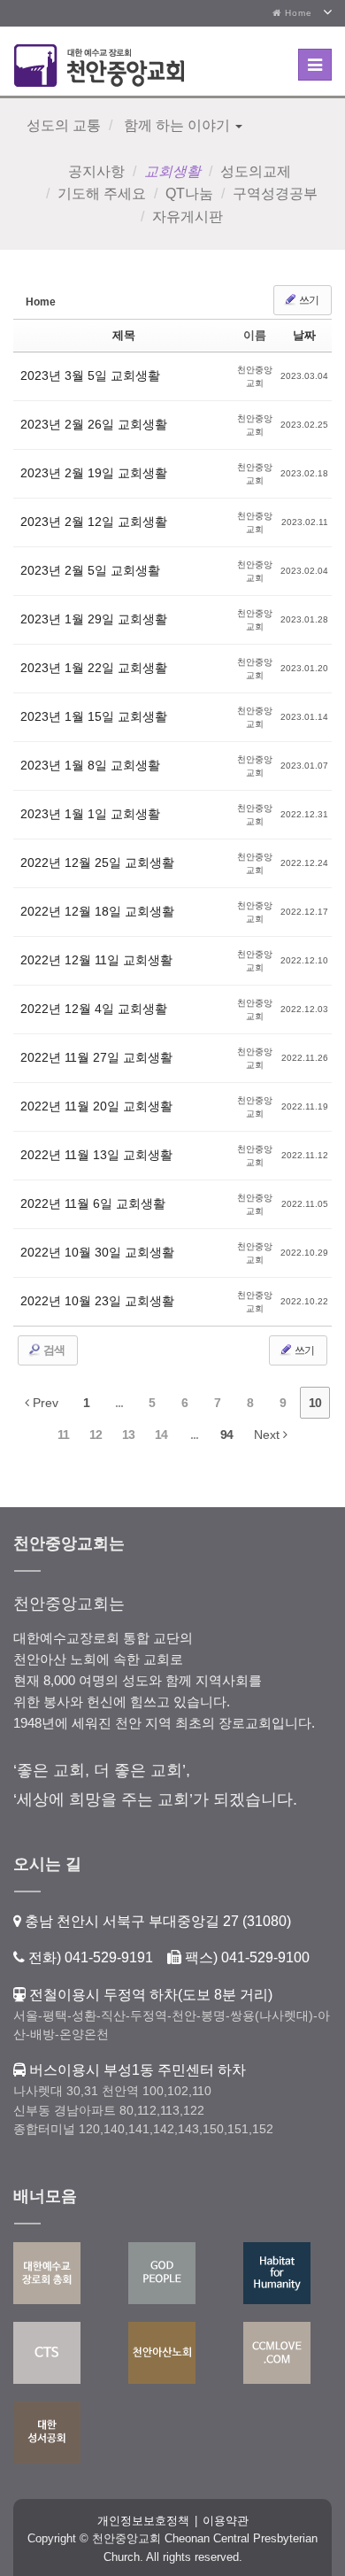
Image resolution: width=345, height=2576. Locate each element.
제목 (124, 335)
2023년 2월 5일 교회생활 (90, 570)
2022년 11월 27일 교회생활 (96, 1057)
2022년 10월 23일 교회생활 (97, 1301)
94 (226, 1435)
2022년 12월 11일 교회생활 (96, 960)
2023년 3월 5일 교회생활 (90, 375)
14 (161, 1435)
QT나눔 (189, 193)
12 (96, 1435)
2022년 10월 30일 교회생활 (97, 1252)
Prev (44, 1403)
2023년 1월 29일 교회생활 (94, 619)
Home (297, 13)
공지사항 (96, 171)
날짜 (304, 335)
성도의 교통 (64, 125)
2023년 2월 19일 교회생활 (94, 473)
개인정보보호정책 (143, 2521)
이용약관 (226, 2521)
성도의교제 (256, 171)
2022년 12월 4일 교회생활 (94, 1009)
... (119, 1403)
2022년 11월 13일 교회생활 (96, 1155)
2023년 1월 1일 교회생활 (90, 814)
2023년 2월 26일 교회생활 (94, 424)
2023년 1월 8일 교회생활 (90, 765)
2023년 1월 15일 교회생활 (94, 716)
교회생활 (172, 171)
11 (63, 1435)
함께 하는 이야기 (177, 125)
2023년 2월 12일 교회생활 (94, 522)
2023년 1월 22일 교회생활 (94, 668)
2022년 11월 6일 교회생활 (93, 1203)
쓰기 (308, 300)
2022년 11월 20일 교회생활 (96, 1106)
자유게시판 (188, 217)
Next (268, 1435)
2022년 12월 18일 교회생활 (97, 911)
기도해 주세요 (102, 193)
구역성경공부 (275, 193)
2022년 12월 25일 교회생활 (97, 863)
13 (128, 1435)
